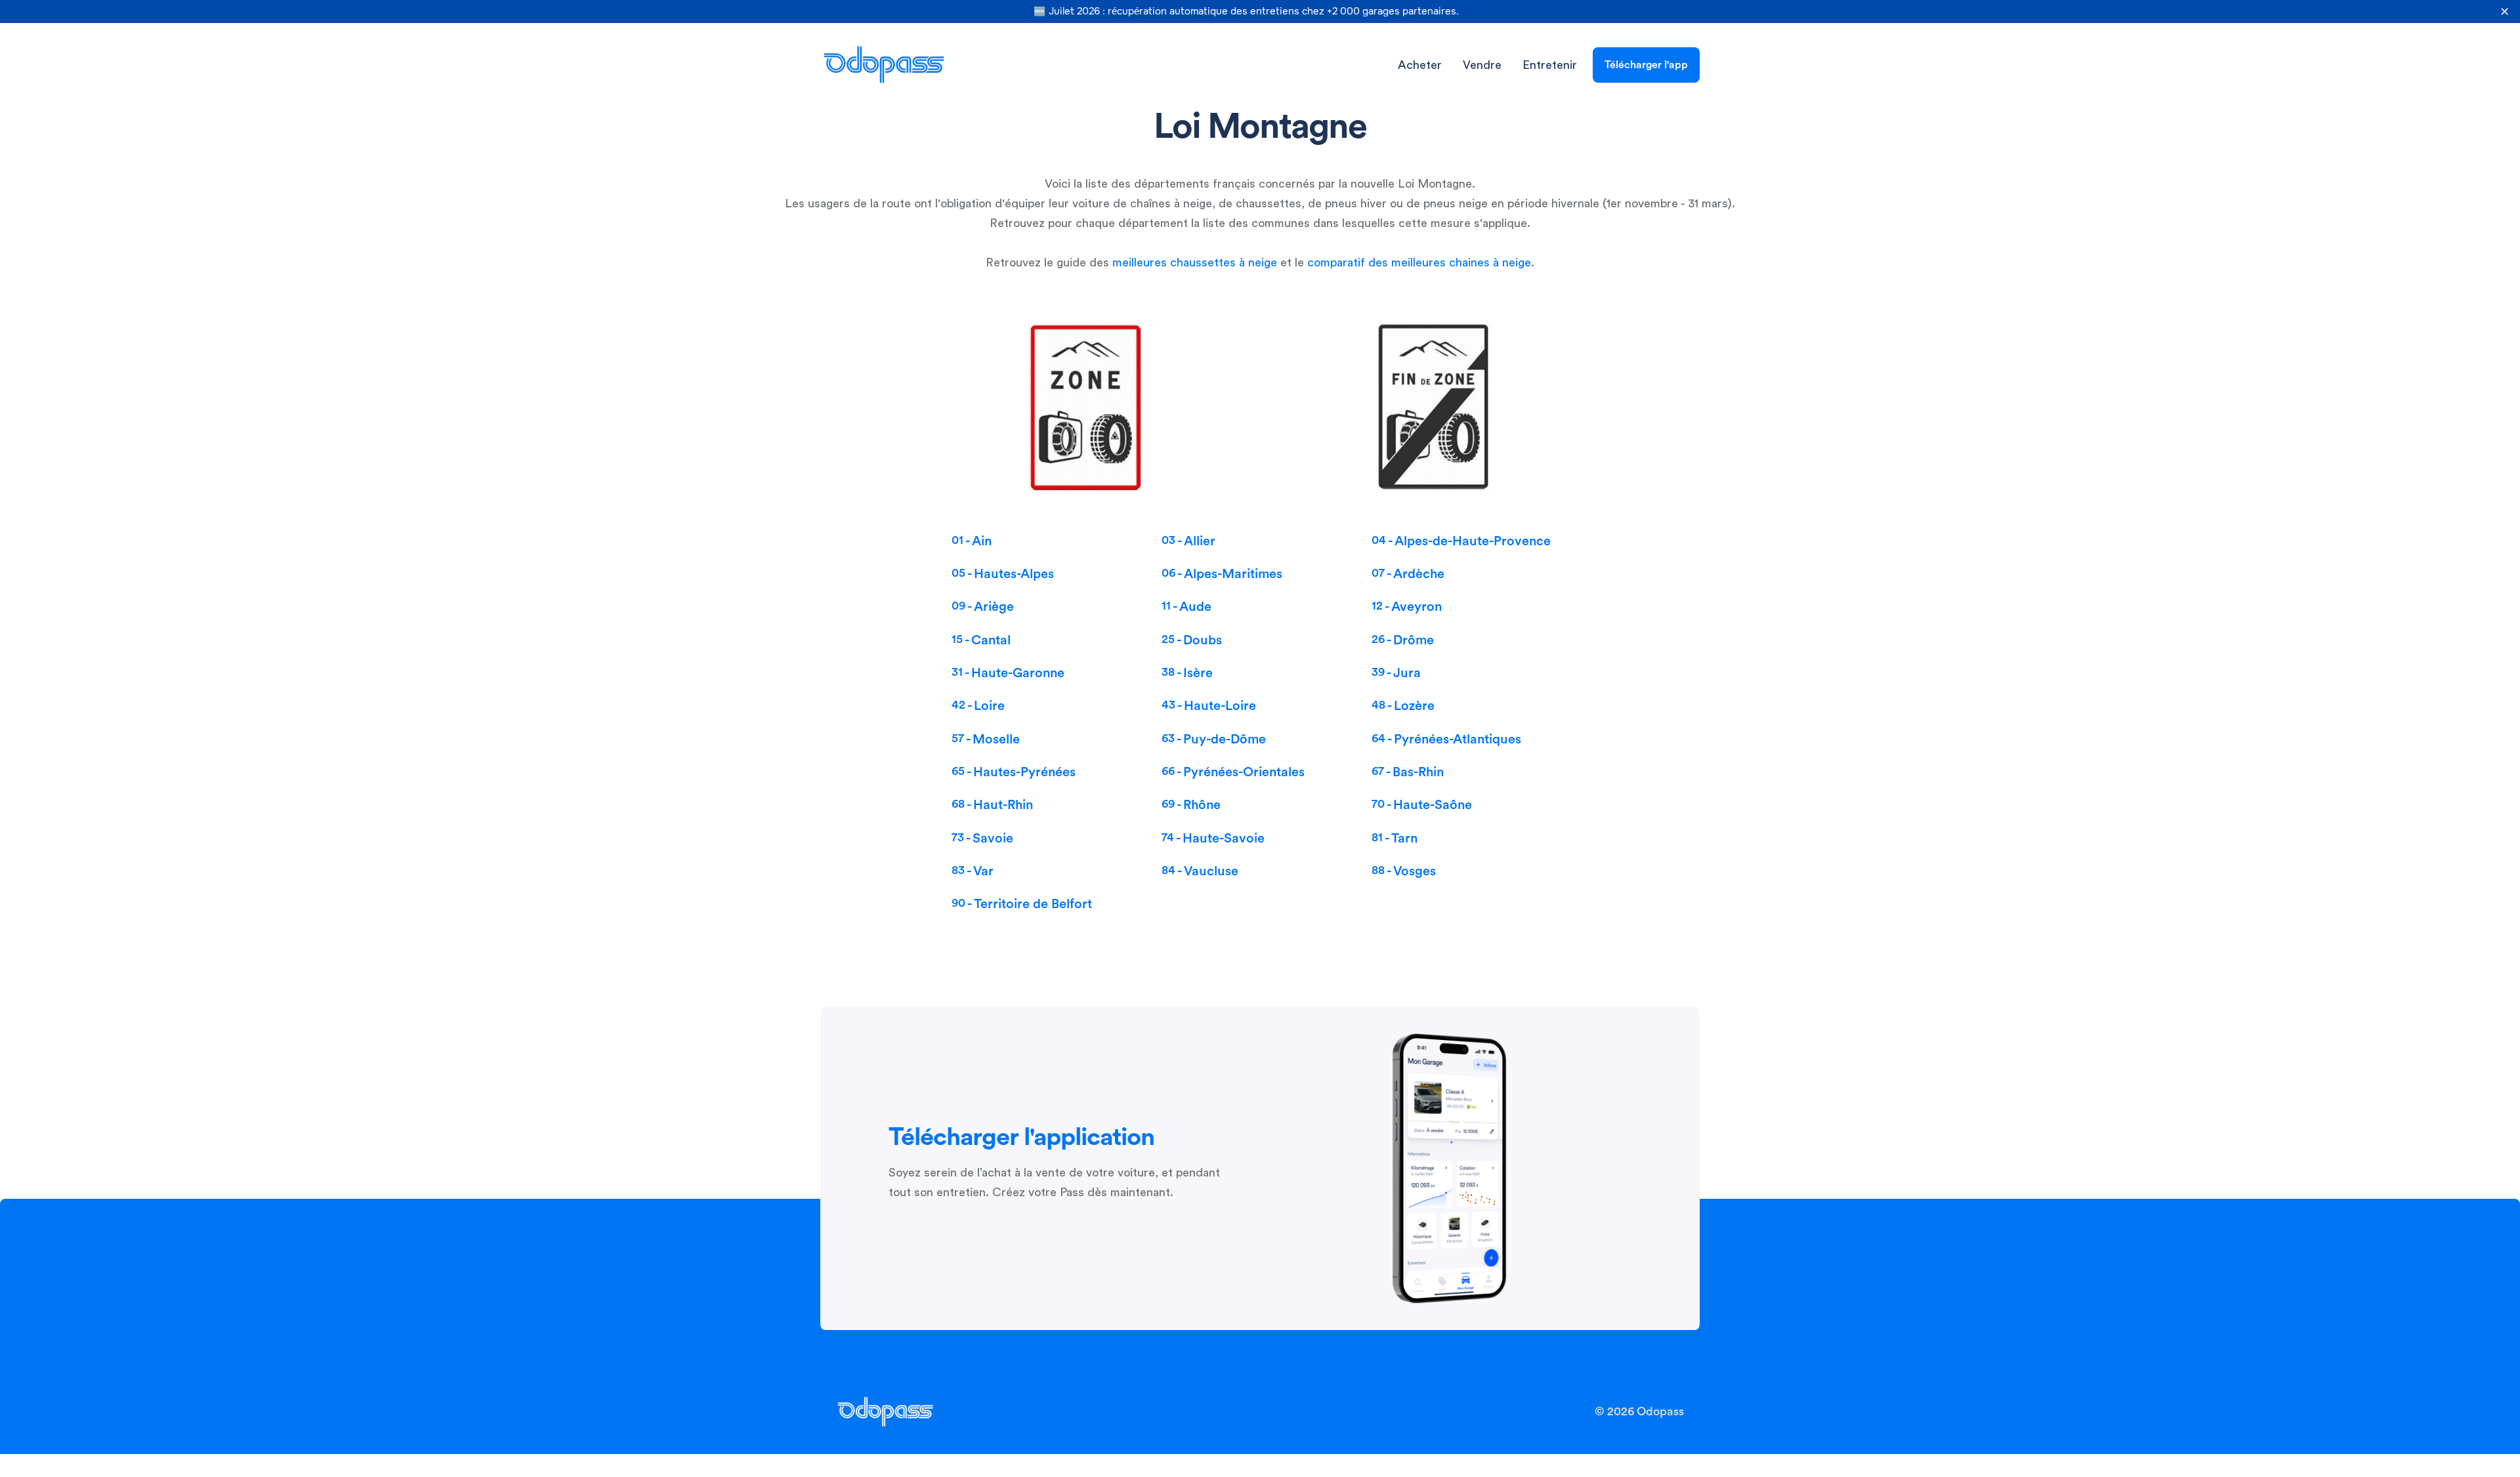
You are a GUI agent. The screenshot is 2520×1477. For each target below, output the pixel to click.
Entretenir (1550, 65)
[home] (884, 65)
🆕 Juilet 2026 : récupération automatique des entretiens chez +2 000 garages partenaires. (1246, 11)
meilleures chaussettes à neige (1195, 262)
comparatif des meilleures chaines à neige (1419, 262)
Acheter (1420, 65)
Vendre (1482, 65)
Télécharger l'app (1646, 65)
